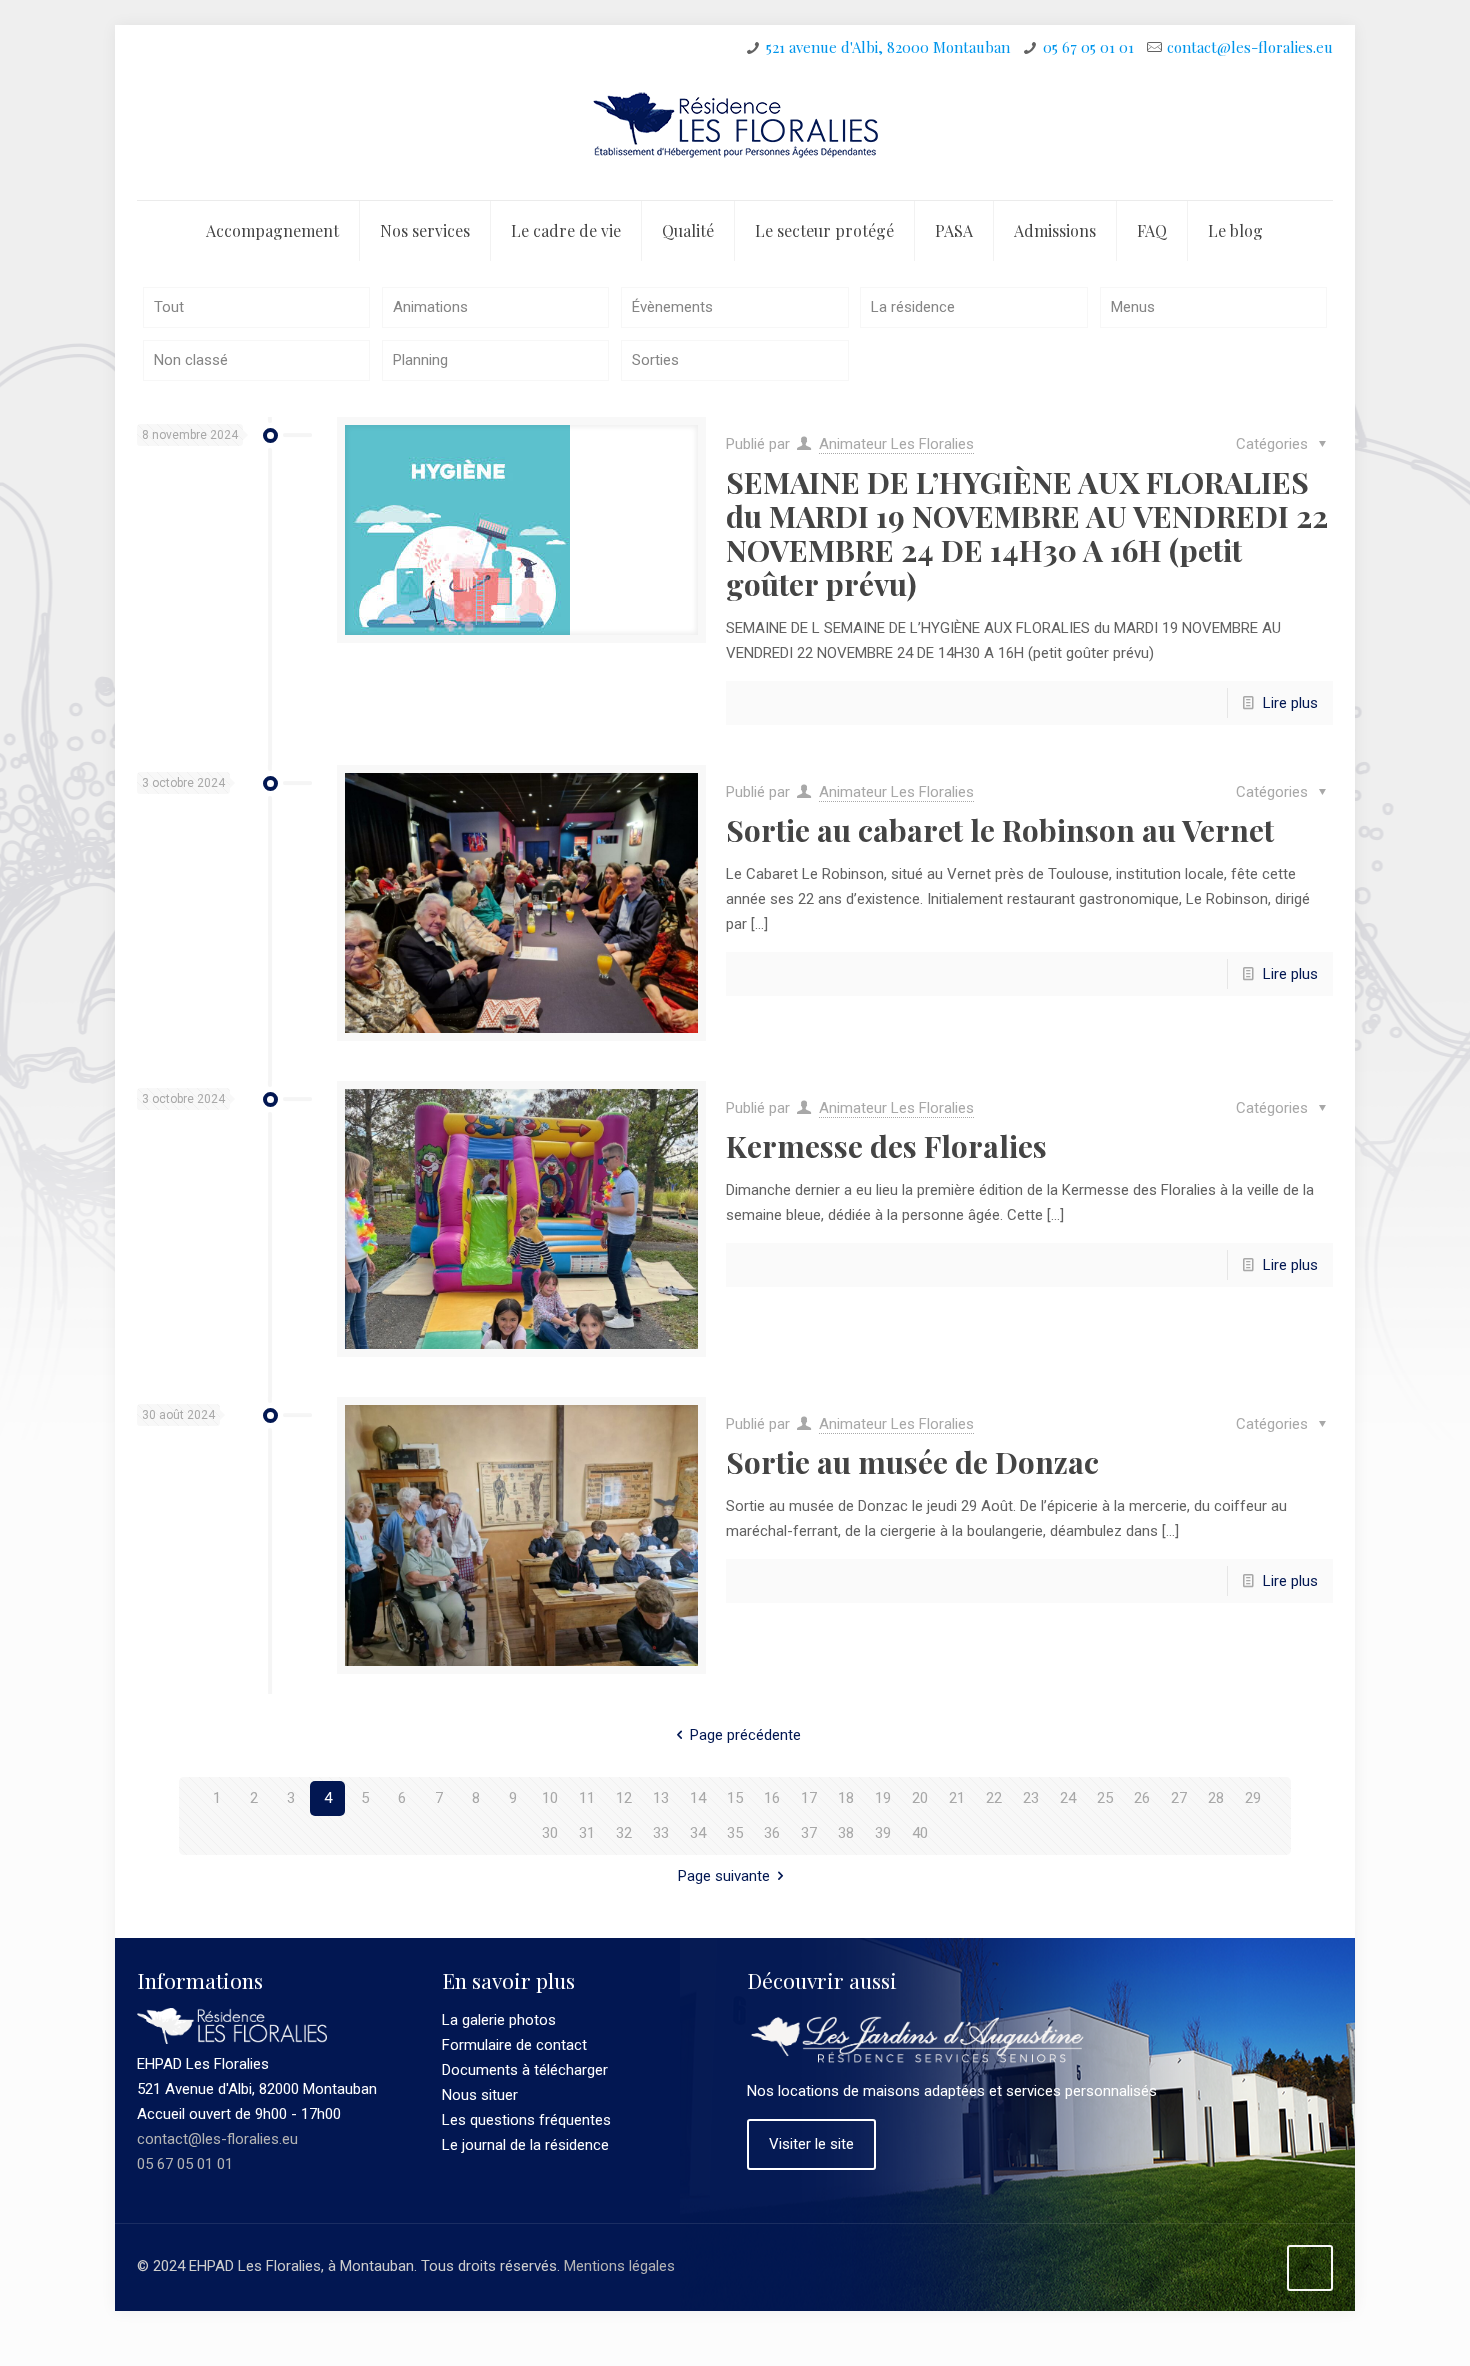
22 (994, 1798)
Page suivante (724, 1876)
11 (587, 1798)
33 (661, 1833)
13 (661, 1798)
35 (735, 1833)
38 (846, 1833)
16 (772, 1798)
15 (735, 1798)
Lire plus (1290, 703)
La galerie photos (499, 2020)
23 (1031, 1798)
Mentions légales (619, 2266)
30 (550, 1833)
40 (920, 1833)
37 (809, 1833)
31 (587, 1833)
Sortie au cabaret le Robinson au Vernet (1000, 830)
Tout (169, 307)
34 (698, 1833)
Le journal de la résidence (525, 2145)
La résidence (913, 307)
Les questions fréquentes (526, 2120)
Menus (1133, 307)
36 (772, 1833)
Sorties (655, 360)
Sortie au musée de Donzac (912, 1462)
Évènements (672, 307)
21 (957, 1798)
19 (883, 1798)
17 (809, 1798)
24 (1068, 1798)
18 (846, 1798)
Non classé (191, 360)
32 (624, 1833)
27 (1179, 1798)
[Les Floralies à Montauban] (735, 135)
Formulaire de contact (514, 2045)
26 (1142, 1798)
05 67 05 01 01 (1088, 47)
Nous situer (480, 2095)
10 (550, 1798)
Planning (420, 360)
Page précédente (745, 1735)
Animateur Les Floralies (896, 444)
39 (883, 1833)
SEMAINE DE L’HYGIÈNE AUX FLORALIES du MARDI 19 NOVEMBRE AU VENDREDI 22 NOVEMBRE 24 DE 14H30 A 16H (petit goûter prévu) (1027, 533)
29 (1253, 1798)
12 (624, 1798)
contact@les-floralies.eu (1250, 47)
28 (1216, 1798)
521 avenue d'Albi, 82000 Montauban (888, 47)
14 (698, 1798)
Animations (430, 307)
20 (920, 1798)
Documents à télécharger (525, 2070)
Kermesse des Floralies (886, 1146)
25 (1105, 1798)
